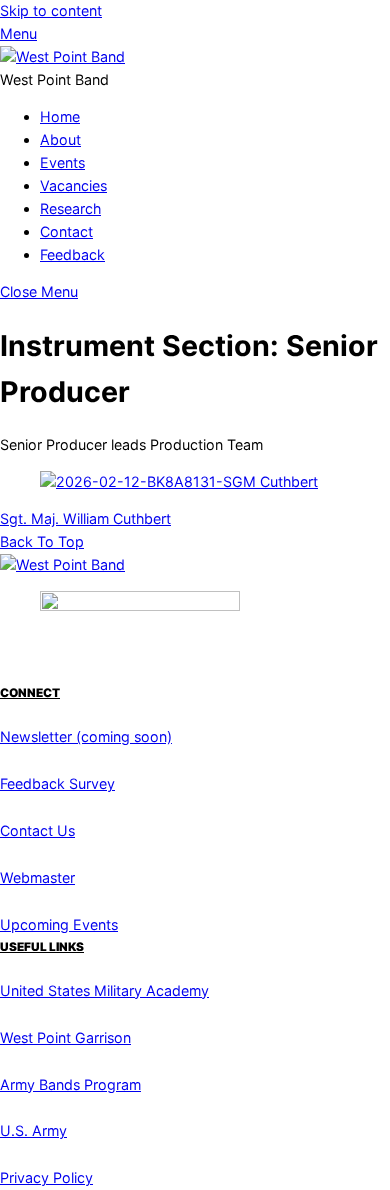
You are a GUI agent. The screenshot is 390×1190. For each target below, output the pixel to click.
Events (62, 162)
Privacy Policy (46, 1177)
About (60, 139)
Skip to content (51, 10)
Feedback (72, 254)
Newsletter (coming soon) (86, 736)
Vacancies (73, 185)
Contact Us (37, 830)
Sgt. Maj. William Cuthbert (85, 518)
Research (70, 208)
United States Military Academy (104, 990)
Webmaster (37, 877)
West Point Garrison (65, 1037)
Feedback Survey (57, 783)
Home (60, 116)
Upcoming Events (59, 924)
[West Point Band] (62, 56)
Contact (66, 231)
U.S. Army (33, 1130)
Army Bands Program (70, 1084)
